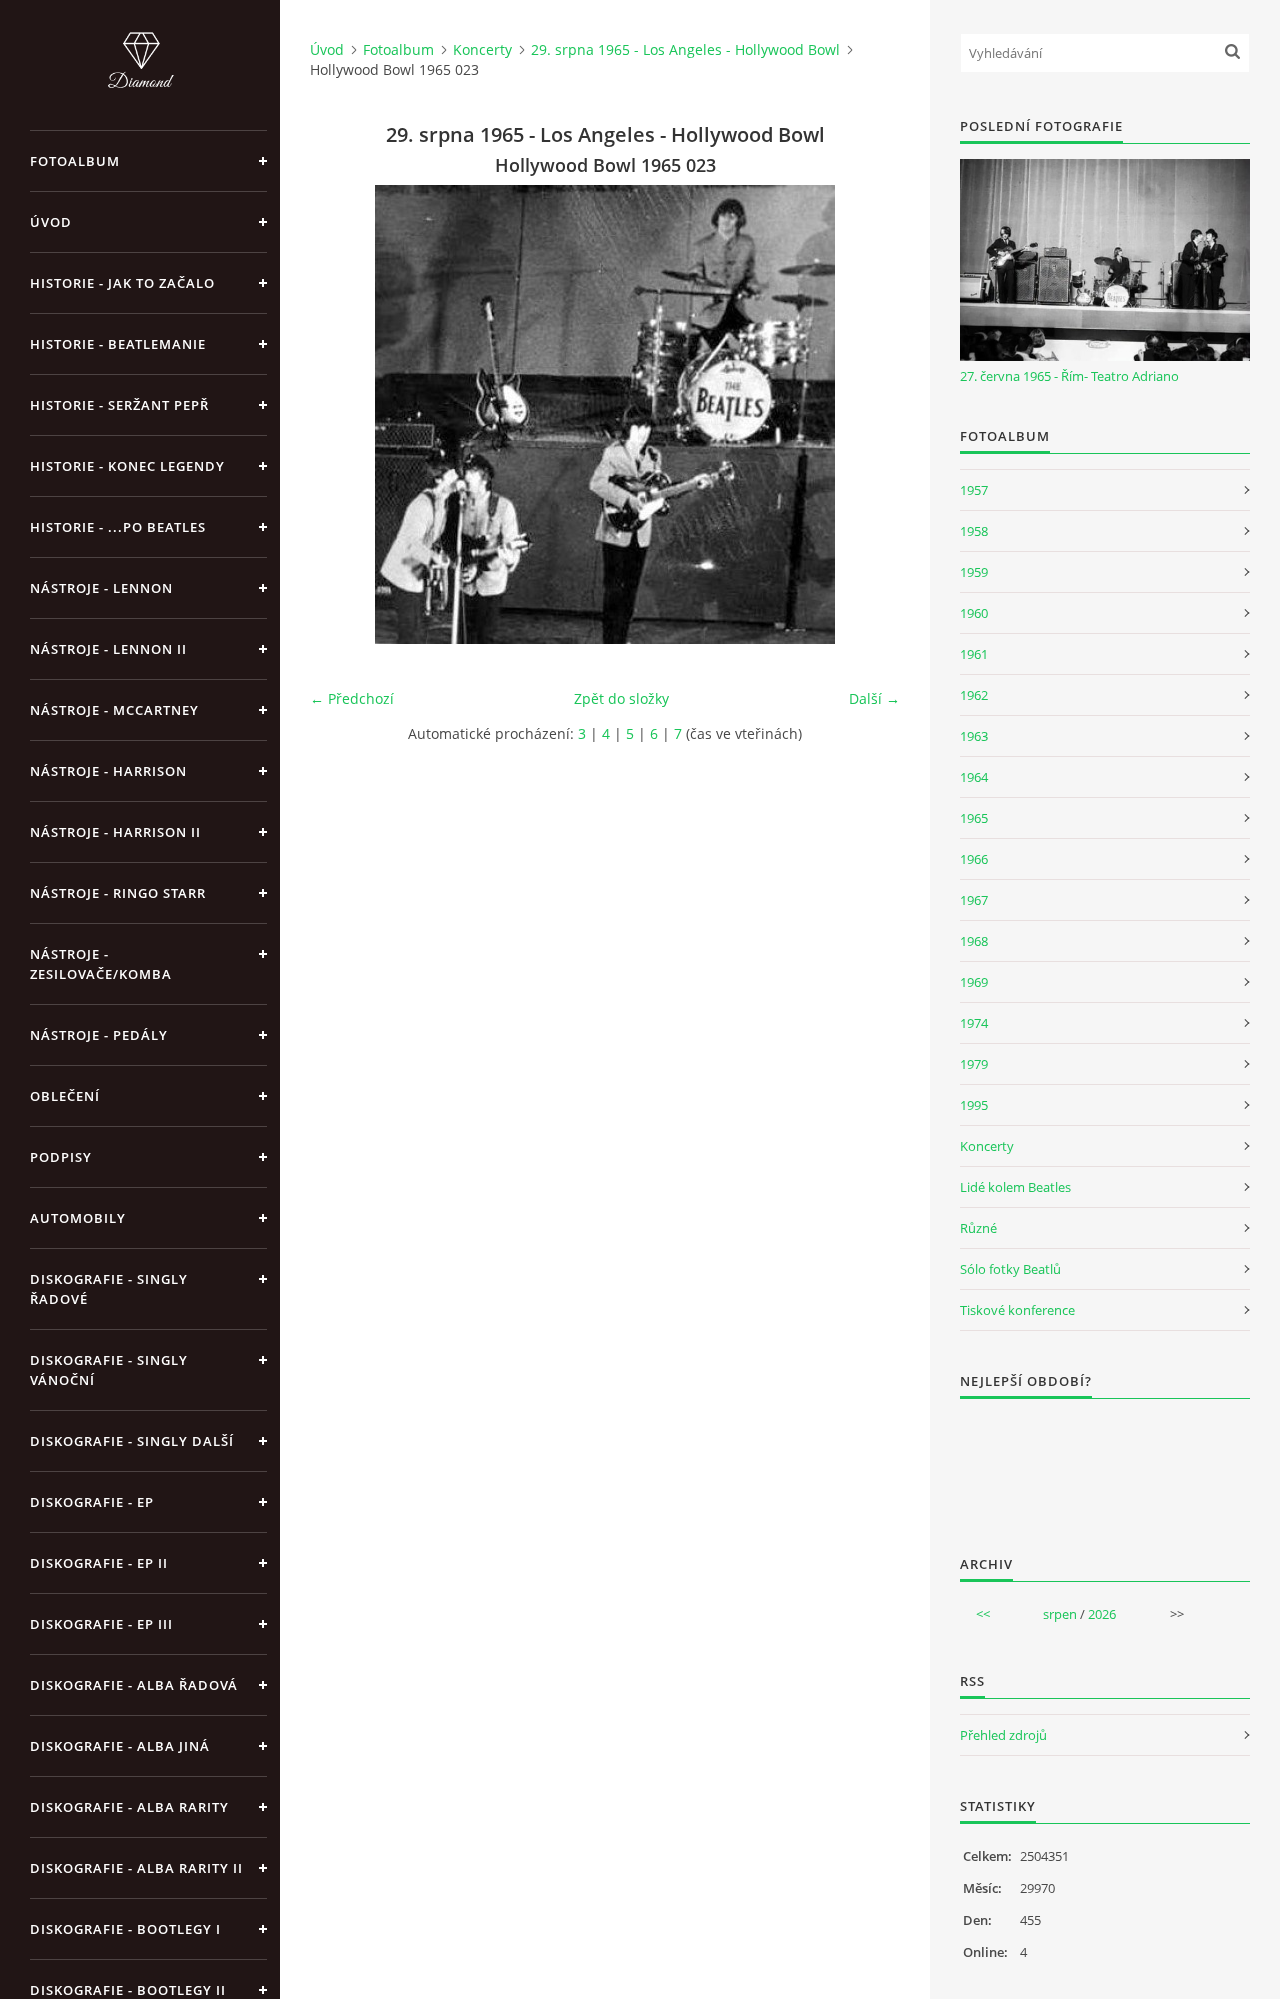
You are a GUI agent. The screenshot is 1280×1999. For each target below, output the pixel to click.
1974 (974, 1023)
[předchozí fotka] (342, 414)
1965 (974, 818)
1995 (974, 1105)
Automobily (78, 1218)
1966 (974, 859)
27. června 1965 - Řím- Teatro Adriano (1069, 376)
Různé (978, 1228)
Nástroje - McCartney (114, 710)
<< (983, 1614)
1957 (974, 490)
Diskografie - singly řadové (109, 1289)
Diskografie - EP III (101, 1624)
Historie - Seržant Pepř (119, 405)
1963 (974, 736)
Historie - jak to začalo (122, 283)
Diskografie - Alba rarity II (136, 1868)
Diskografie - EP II (99, 1563)
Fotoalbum (75, 161)
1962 (974, 695)
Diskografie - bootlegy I (125, 1929)
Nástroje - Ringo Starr (118, 893)
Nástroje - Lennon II (108, 649)
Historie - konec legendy (127, 466)
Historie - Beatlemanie (118, 344)
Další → (874, 698)
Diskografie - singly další (132, 1441)
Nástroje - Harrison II (115, 832)
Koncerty (482, 49)
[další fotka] (867, 414)
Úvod (51, 222)
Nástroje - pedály (99, 1035)
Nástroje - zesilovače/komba (101, 964)
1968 (974, 941)
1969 (974, 982)
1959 (974, 572)
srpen (1060, 1614)
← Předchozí (352, 698)
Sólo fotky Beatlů (1010, 1269)
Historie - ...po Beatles (118, 527)
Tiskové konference (1017, 1310)
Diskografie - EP (92, 1502)
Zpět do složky (621, 698)
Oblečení (65, 1096)
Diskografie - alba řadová (134, 1685)
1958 (974, 531)
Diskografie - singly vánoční (109, 1370)
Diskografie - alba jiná (120, 1746)
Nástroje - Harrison (108, 771)
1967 (974, 900)
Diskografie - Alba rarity (129, 1807)
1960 (974, 613)
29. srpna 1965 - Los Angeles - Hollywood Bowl (685, 49)
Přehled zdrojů (1003, 1735)
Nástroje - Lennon (101, 588)
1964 (974, 777)
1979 (974, 1064)
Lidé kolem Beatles (1015, 1187)
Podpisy (61, 1157)
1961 (974, 654)
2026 (1102, 1614)
